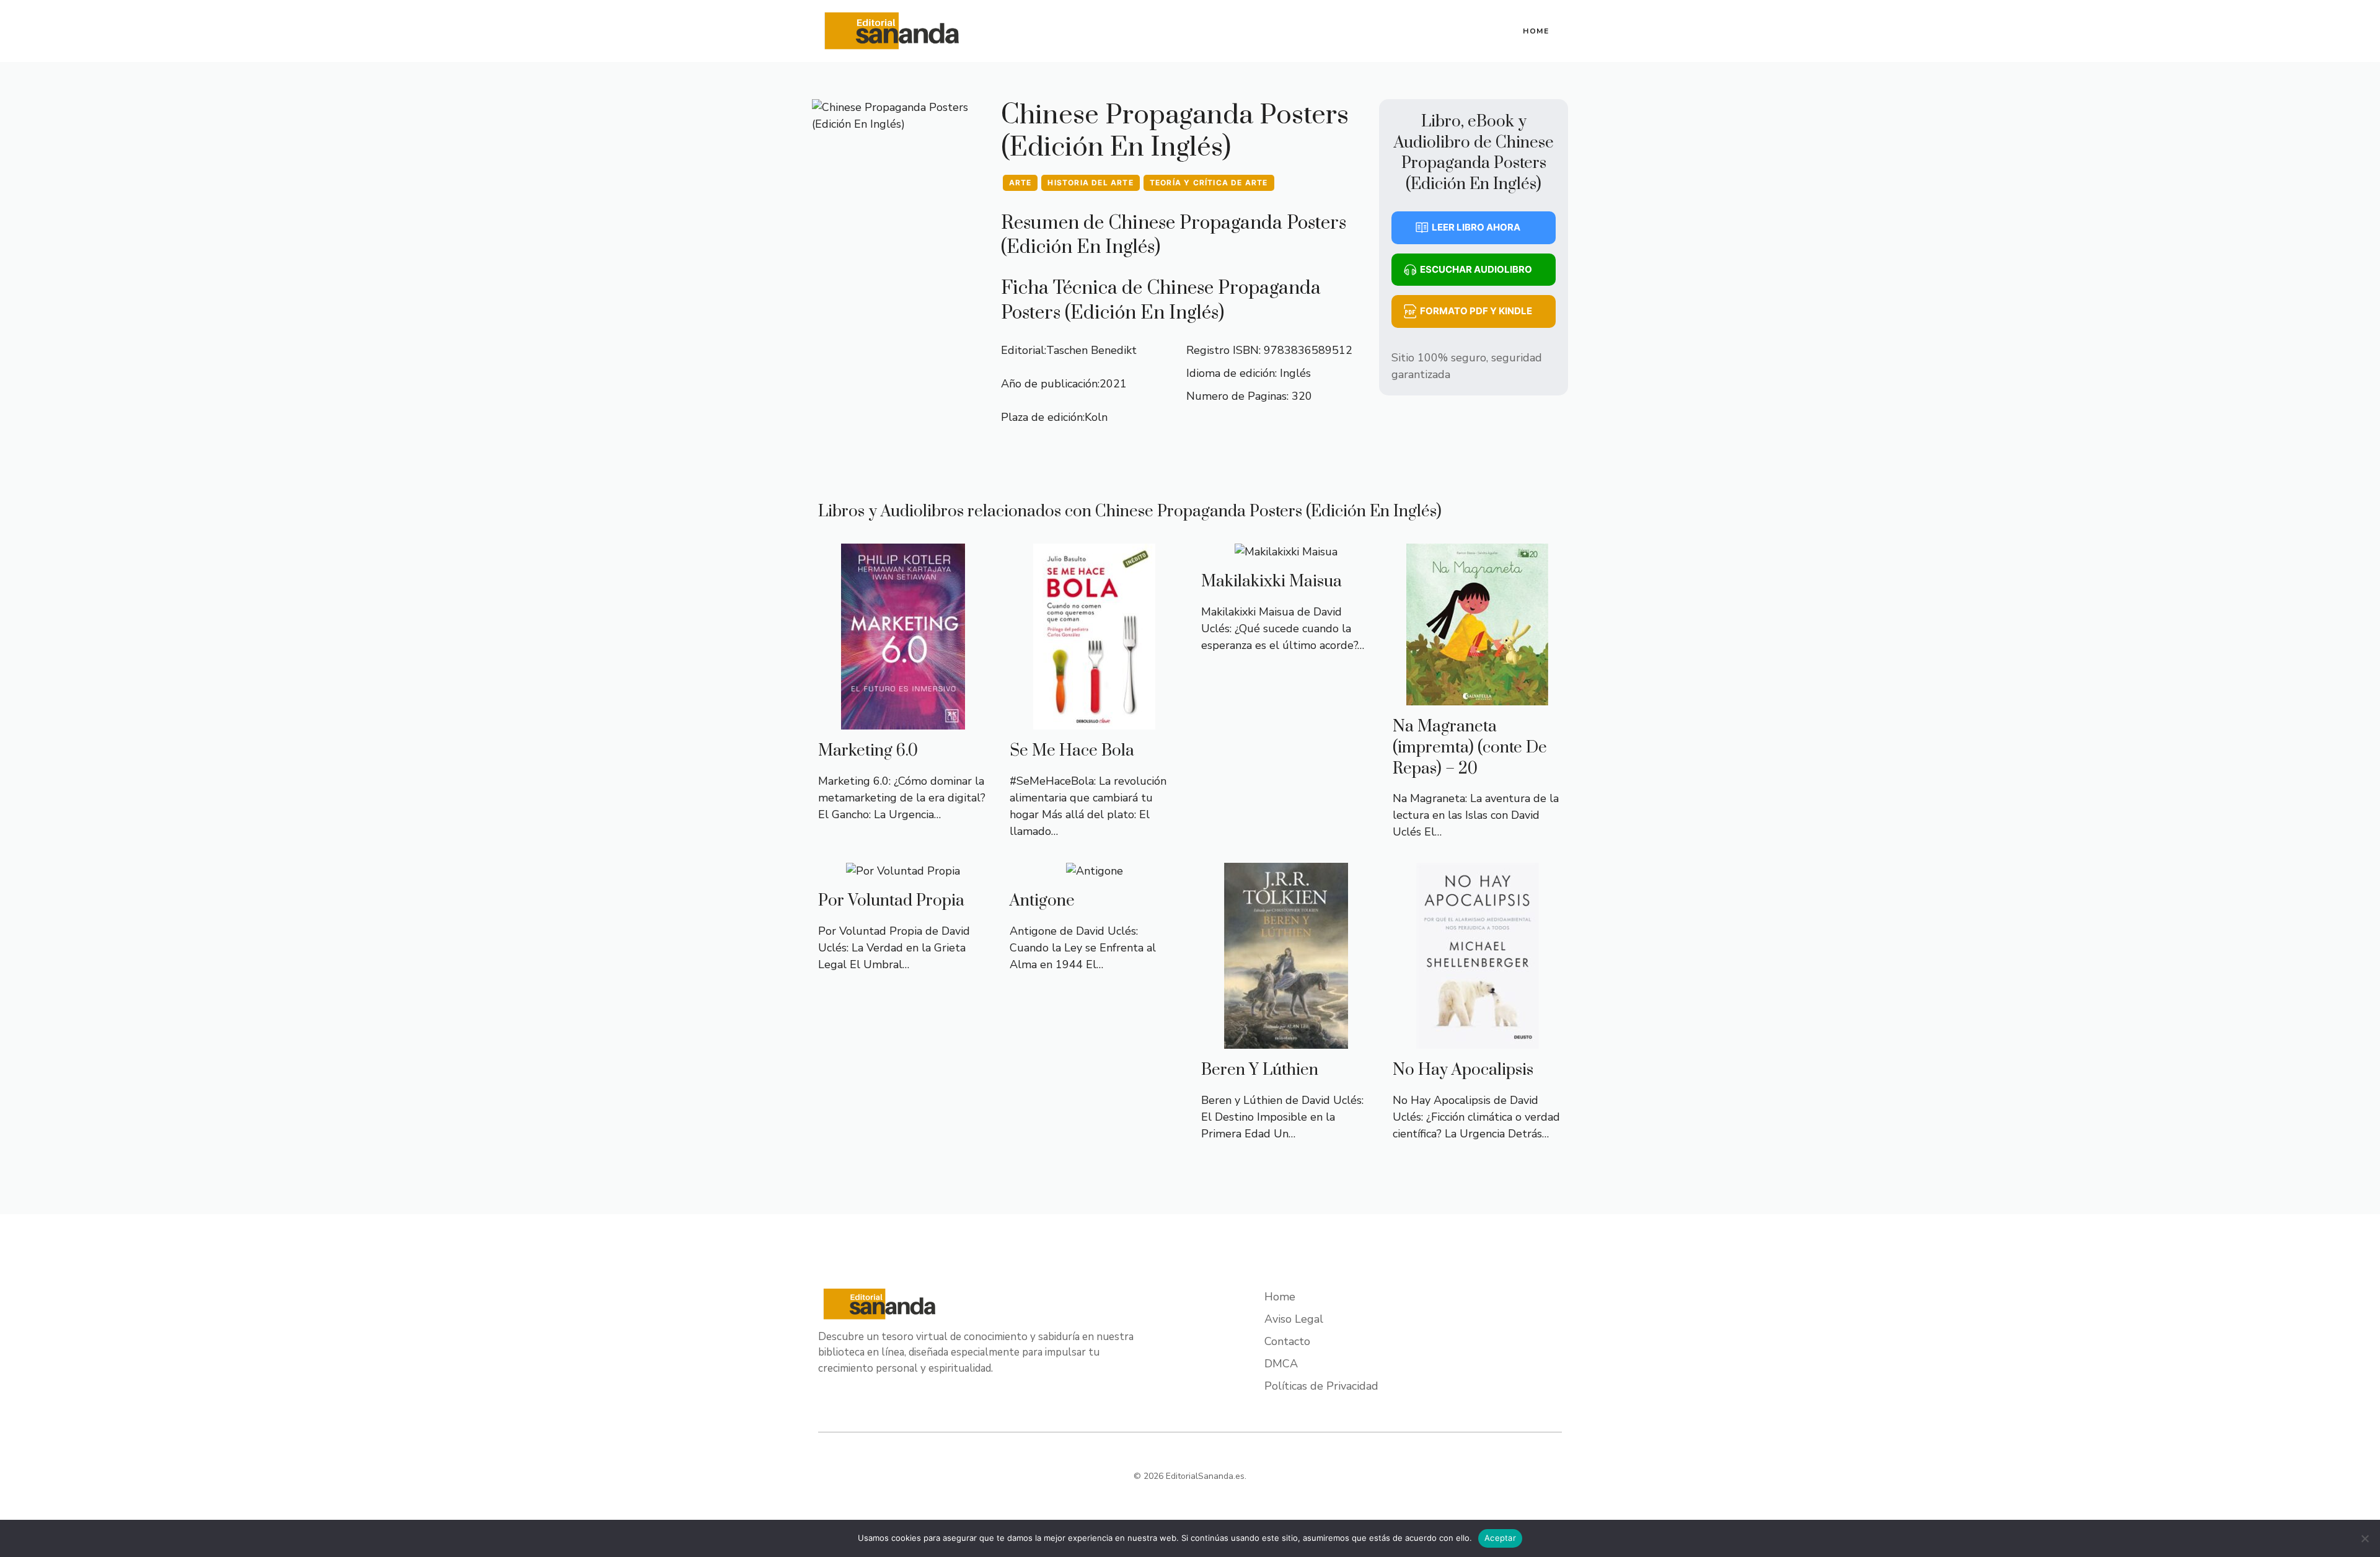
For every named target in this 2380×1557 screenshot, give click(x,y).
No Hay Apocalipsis (1463, 1070)
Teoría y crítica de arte (1209, 183)
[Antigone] (1095, 871)
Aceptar (1500, 1538)
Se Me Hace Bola (1072, 751)
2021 (1113, 384)
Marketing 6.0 (868, 751)
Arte (1020, 183)
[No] (2365, 1538)
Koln (1096, 417)
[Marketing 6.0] (903, 721)
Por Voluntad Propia (891, 901)
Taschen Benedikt (1091, 350)
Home (1536, 31)
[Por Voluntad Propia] (903, 871)
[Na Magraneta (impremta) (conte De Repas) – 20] (1477, 697)
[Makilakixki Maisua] (1286, 552)
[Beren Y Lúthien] (1286, 1040)
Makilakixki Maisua (1272, 582)
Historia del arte (1090, 183)
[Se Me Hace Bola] (1094, 721)
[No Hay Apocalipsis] (1478, 1040)
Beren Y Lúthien (1260, 1070)
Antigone (1042, 901)
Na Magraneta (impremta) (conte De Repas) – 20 (1470, 748)
